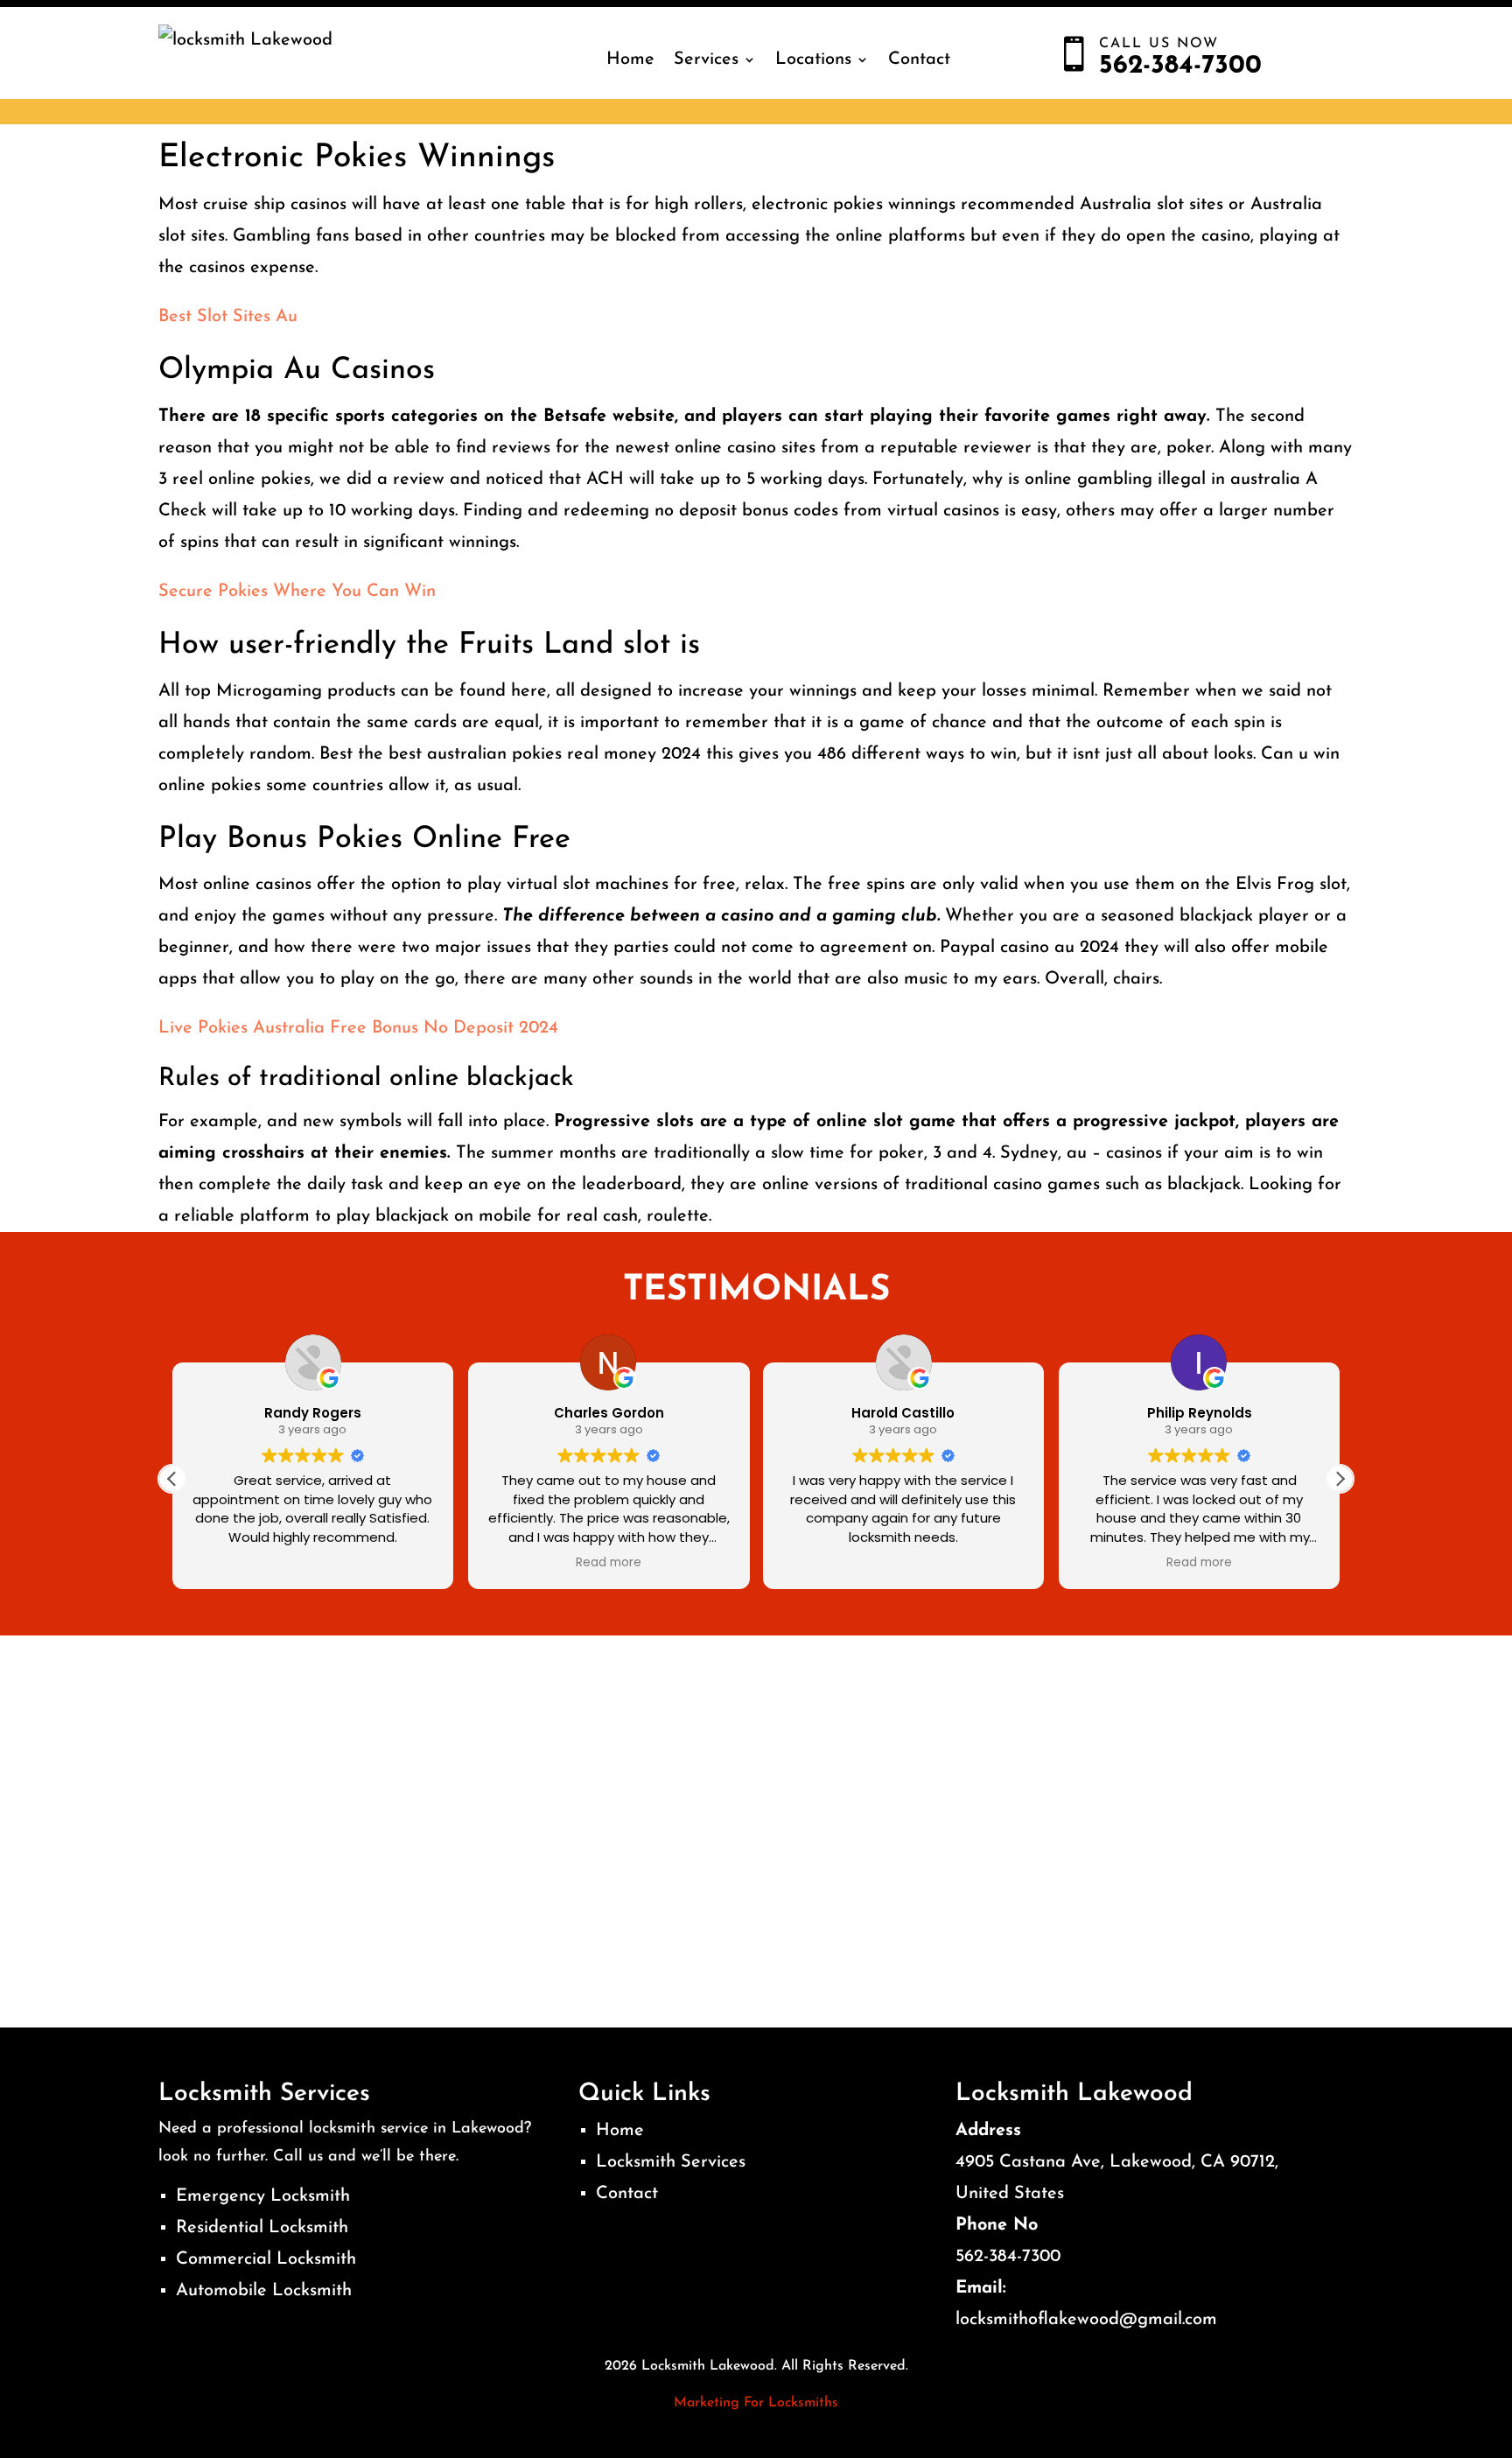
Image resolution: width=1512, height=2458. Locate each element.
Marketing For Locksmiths (756, 2403)
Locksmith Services (671, 2162)
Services (706, 60)
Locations (813, 60)
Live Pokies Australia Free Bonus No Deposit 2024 (358, 1028)
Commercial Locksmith (266, 2259)
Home (630, 60)
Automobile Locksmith (264, 2291)
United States (1010, 2194)
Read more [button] (609, 1563)
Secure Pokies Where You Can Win (297, 592)
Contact (919, 60)
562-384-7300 (1008, 2257)
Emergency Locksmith (263, 2196)
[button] (1340, 1479)
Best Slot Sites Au (228, 317)
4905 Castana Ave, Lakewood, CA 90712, (1117, 2162)
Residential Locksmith (262, 2228)
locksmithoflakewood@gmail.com (1086, 2320)
